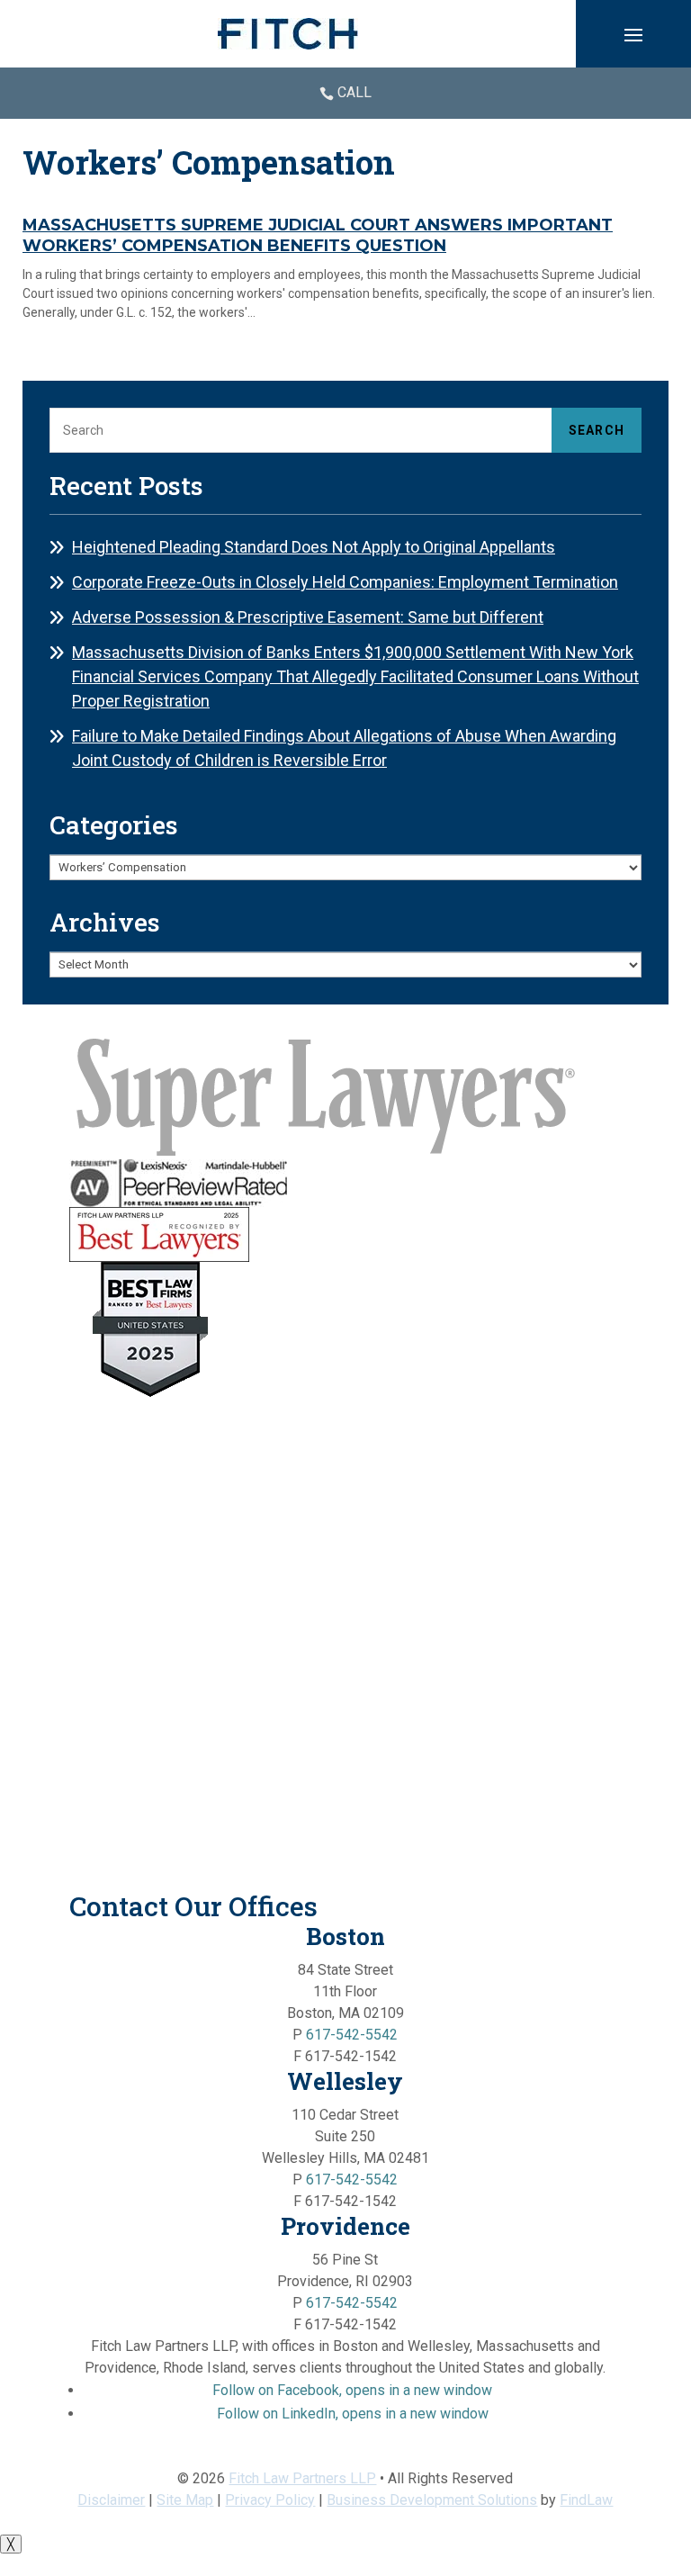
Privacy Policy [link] (270, 2500)
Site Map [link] (185, 2500)
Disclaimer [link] (111, 2500)
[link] (288, 34)
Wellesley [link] (345, 2081)
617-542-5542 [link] (352, 2035)
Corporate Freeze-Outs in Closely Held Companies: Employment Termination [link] (345, 582)
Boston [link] (345, 1936)
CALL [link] (354, 92)
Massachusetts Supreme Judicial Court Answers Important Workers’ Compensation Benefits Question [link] (318, 236)
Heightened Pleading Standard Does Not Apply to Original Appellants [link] (314, 547)
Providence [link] (345, 2226)
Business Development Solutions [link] (432, 2500)
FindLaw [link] (586, 2500)
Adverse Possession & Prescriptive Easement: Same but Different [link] (308, 617)
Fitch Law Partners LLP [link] (302, 2478)
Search (597, 430)
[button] (633, 34)
